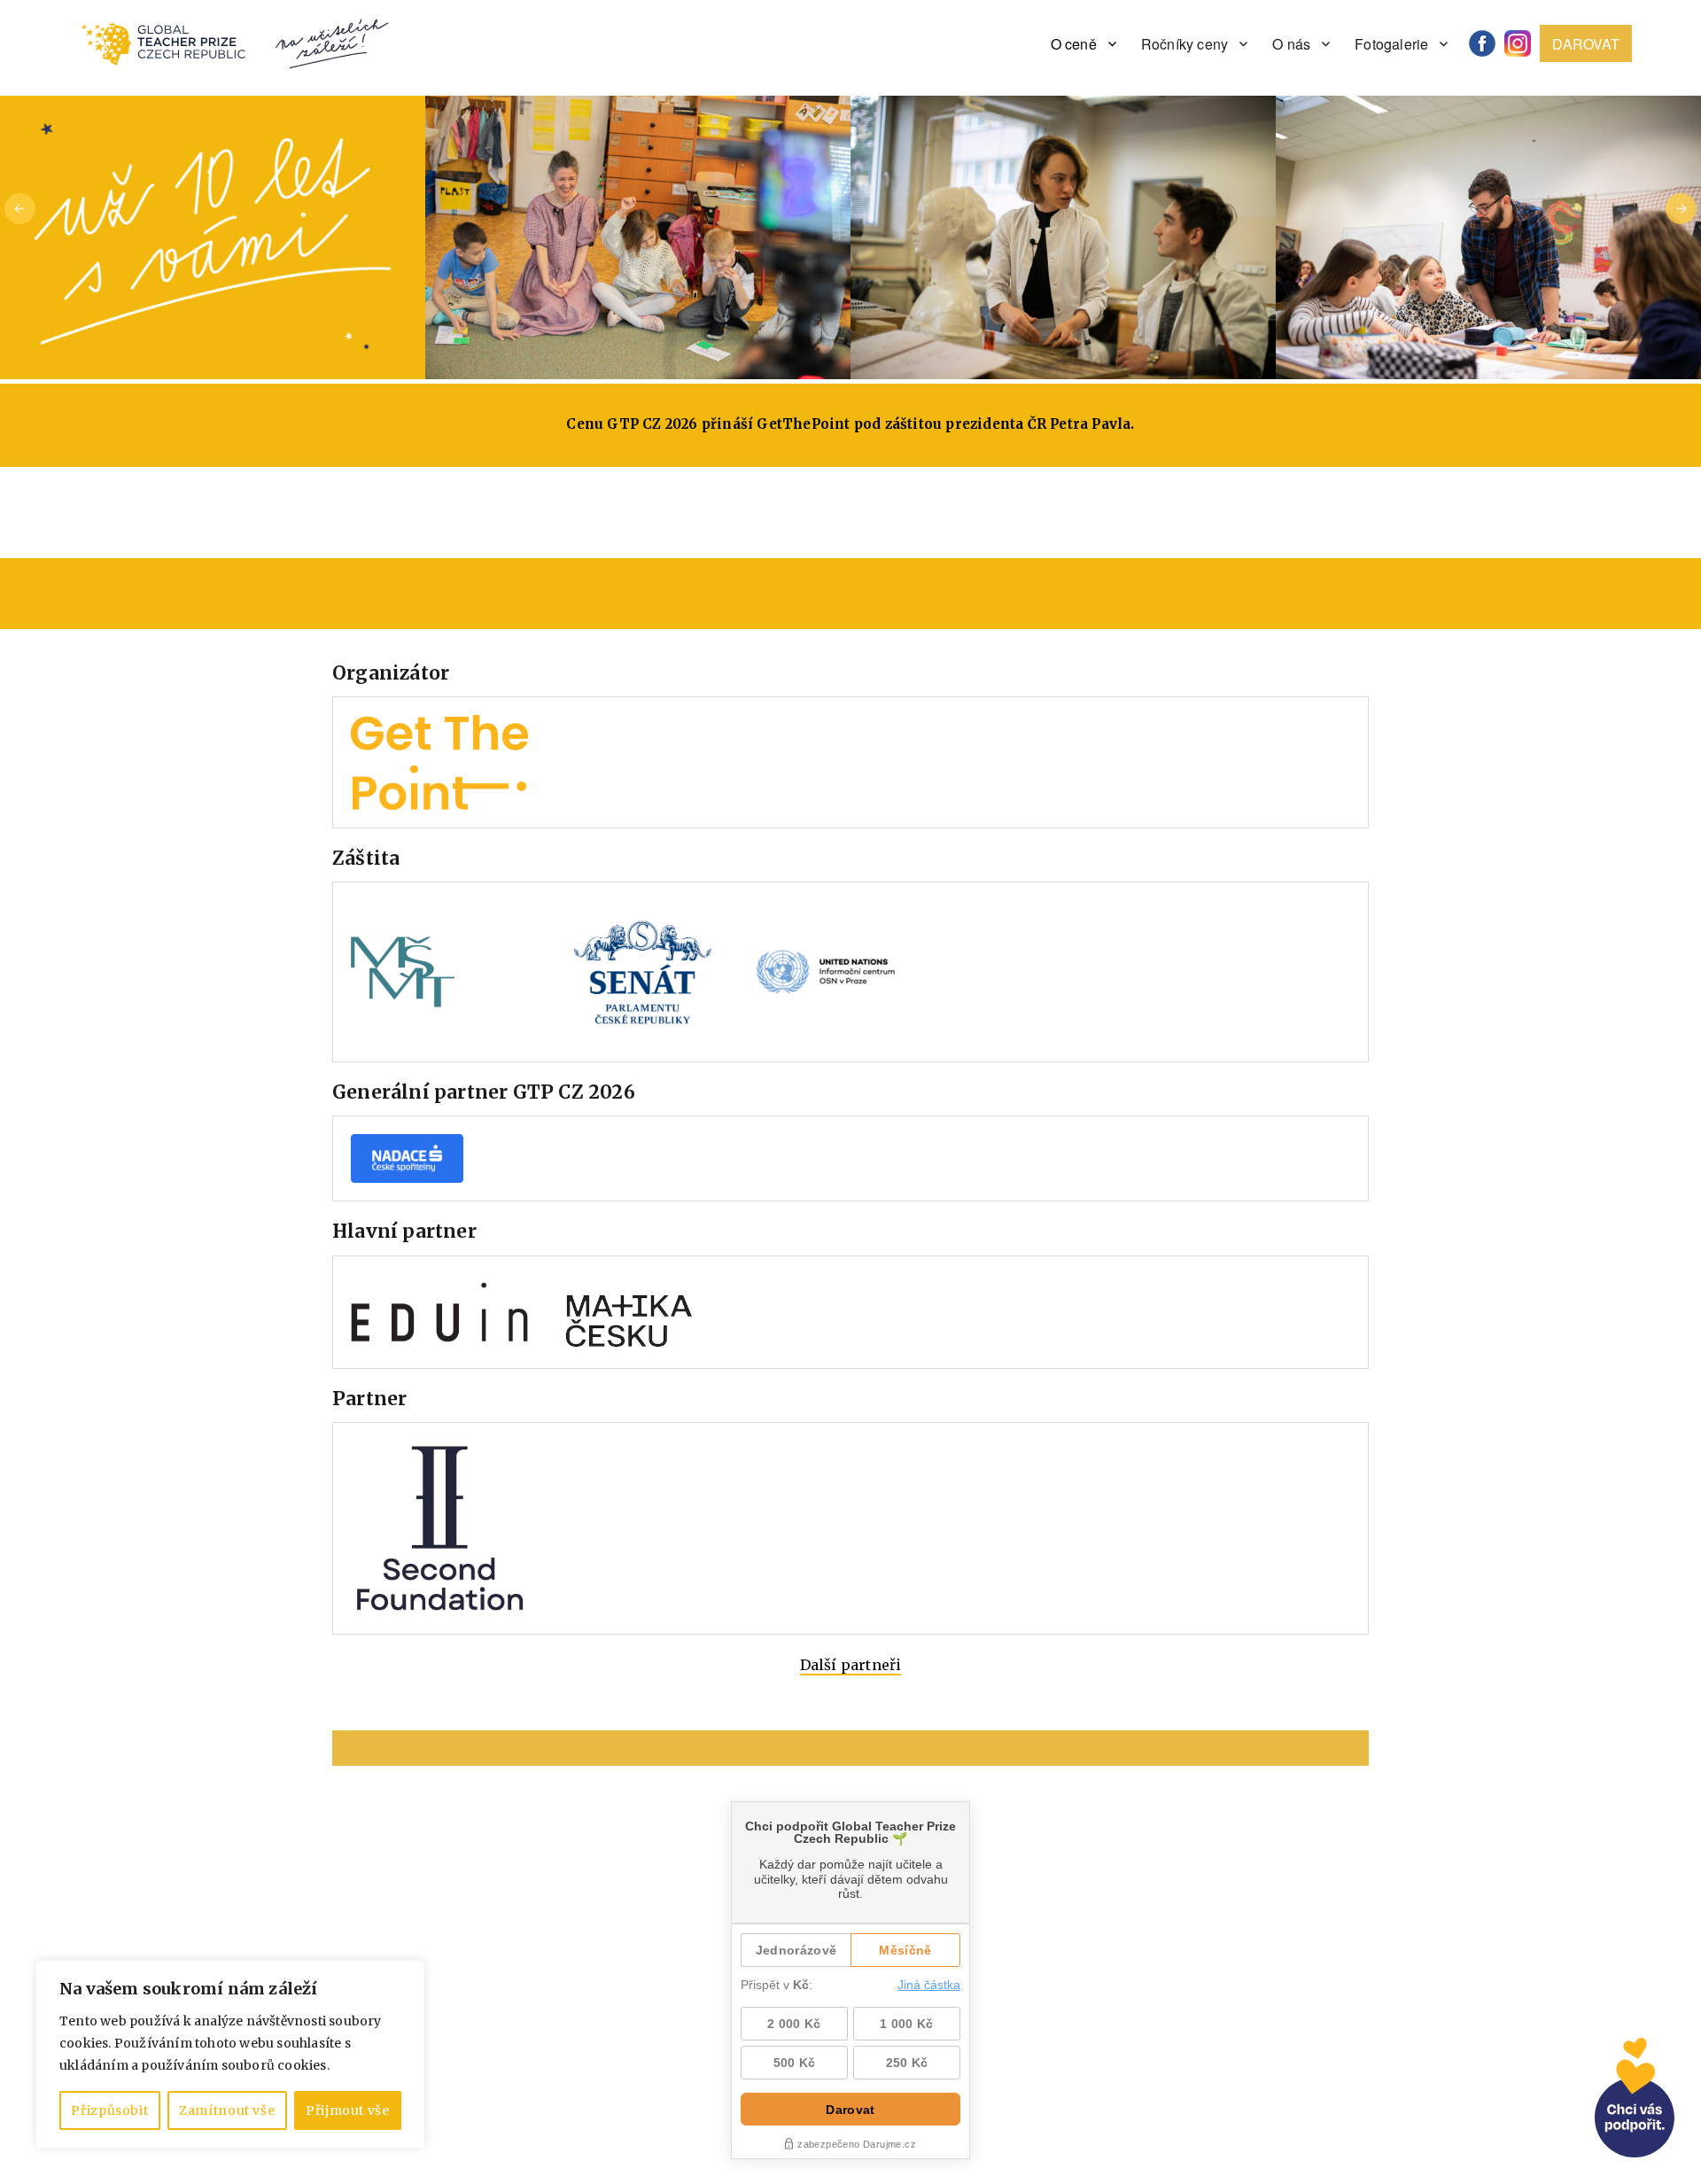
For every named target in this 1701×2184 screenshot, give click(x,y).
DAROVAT (1585, 44)
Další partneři (851, 1665)
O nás (1291, 44)
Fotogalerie (1391, 44)
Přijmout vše (348, 2110)
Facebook (1488, 44)
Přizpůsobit (109, 2110)
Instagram (1524, 44)
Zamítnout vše (227, 2110)
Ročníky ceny (1184, 44)
